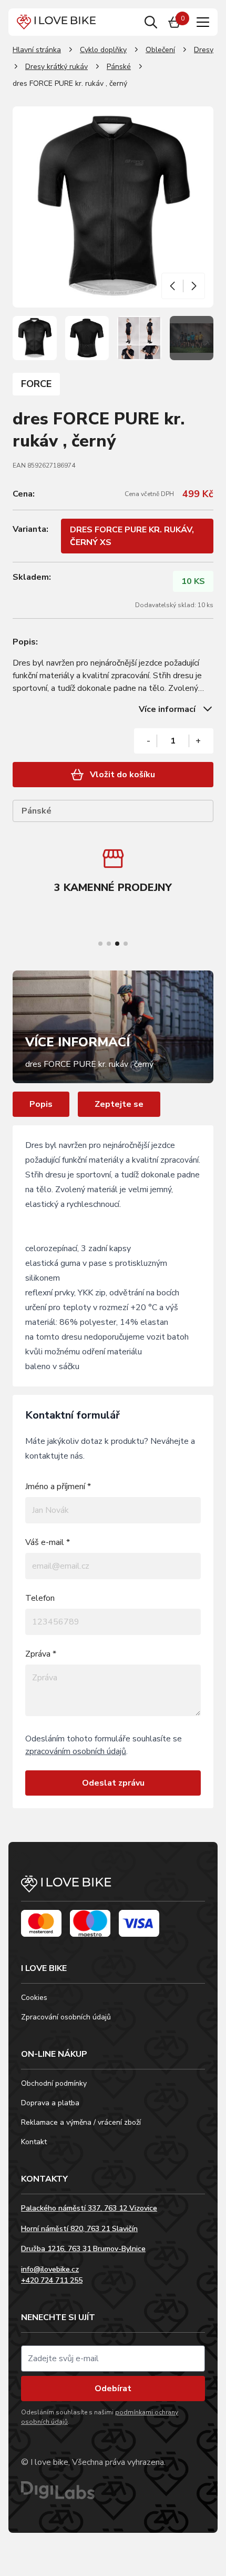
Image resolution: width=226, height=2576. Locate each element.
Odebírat (113, 2389)
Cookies (34, 1998)
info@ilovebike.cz (50, 2269)
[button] (173, 286)
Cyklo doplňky (103, 50)
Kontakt (34, 2142)
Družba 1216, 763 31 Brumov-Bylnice (83, 2249)
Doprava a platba (50, 2103)
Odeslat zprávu (113, 1783)
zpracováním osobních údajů (76, 1751)
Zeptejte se (119, 1104)
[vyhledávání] (151, 22)
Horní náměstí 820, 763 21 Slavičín (79, 2229)
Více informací (167, 709)
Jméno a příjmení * (58, 1487)
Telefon (40, 1598)
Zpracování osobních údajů (66, 2017)
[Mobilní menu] (203, 22)
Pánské (119, 67)
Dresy (204, 50)
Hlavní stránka (37, 50)
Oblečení (160, 50)
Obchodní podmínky (54, 2083)
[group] (113, 873)
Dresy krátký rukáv (56, 67)
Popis (41, 1104)
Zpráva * (41, 1654)
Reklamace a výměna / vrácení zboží (81, 2122)
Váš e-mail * (48, 1542)
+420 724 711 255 (52, 2280)
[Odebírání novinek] (113, 2359)
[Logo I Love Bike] (56, 22)
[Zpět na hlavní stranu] (113, 1889)
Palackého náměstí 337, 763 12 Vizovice (89, 2208)
